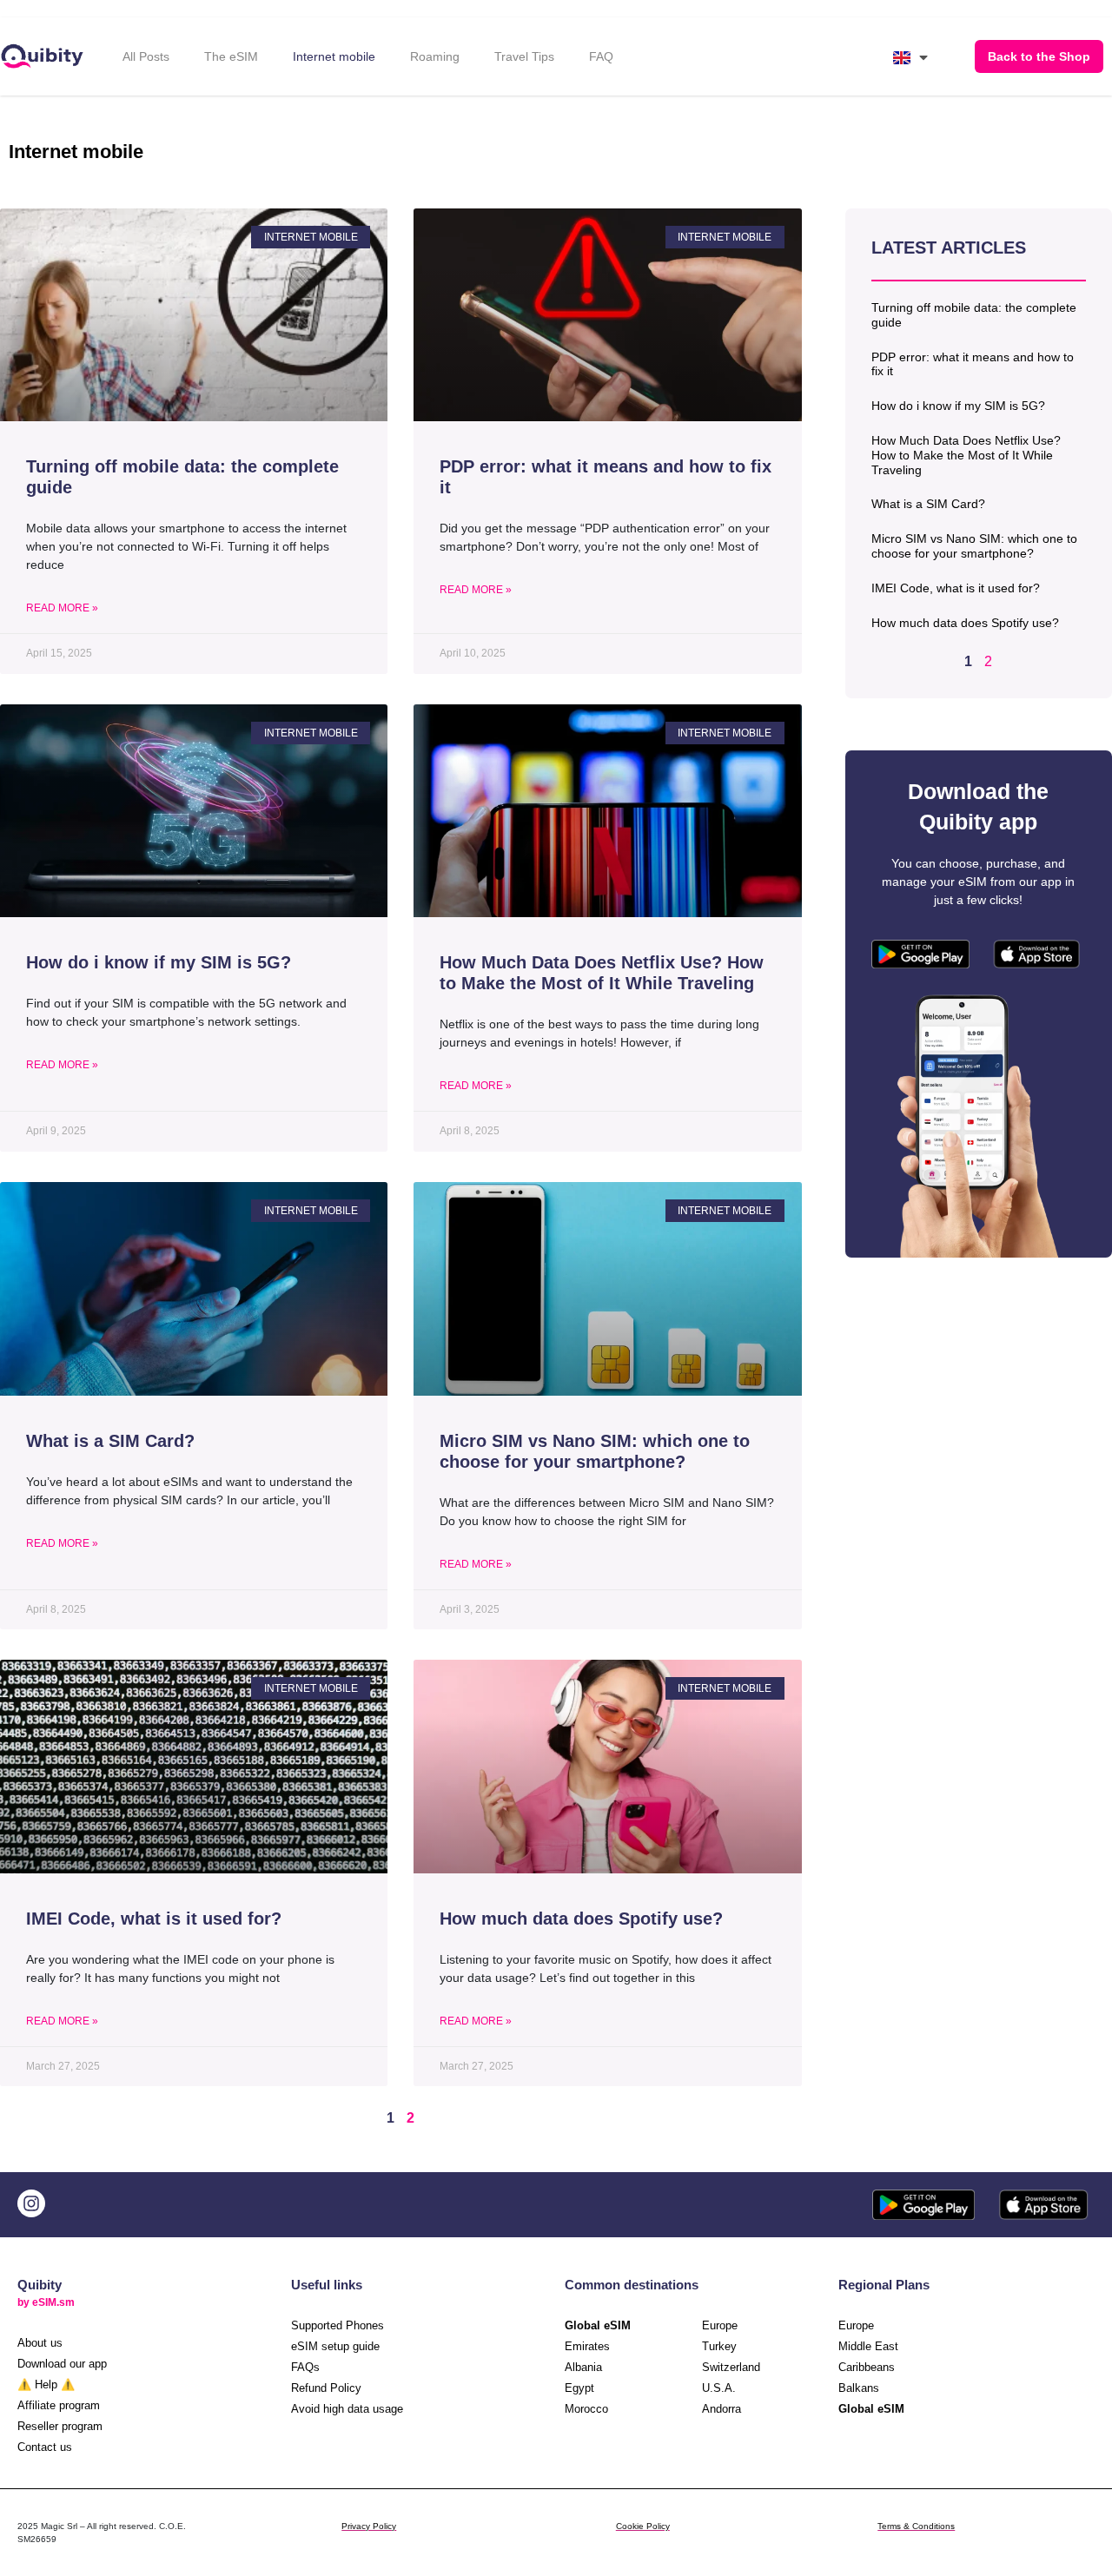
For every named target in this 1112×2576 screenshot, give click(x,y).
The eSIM (231, 56)
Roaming (435, 56)
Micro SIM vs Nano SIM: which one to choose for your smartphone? (974, 546)
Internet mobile (334, 56)
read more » (62, 608)
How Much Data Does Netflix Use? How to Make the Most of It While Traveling (966, 455)
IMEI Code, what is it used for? (956, 588)
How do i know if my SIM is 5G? (958, 406)
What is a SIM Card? (928, 504)
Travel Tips (524, 56)
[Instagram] (31, 2203)
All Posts (146, 56)
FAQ (601, 56)
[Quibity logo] (44, 57)
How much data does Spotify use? (965, 623)
